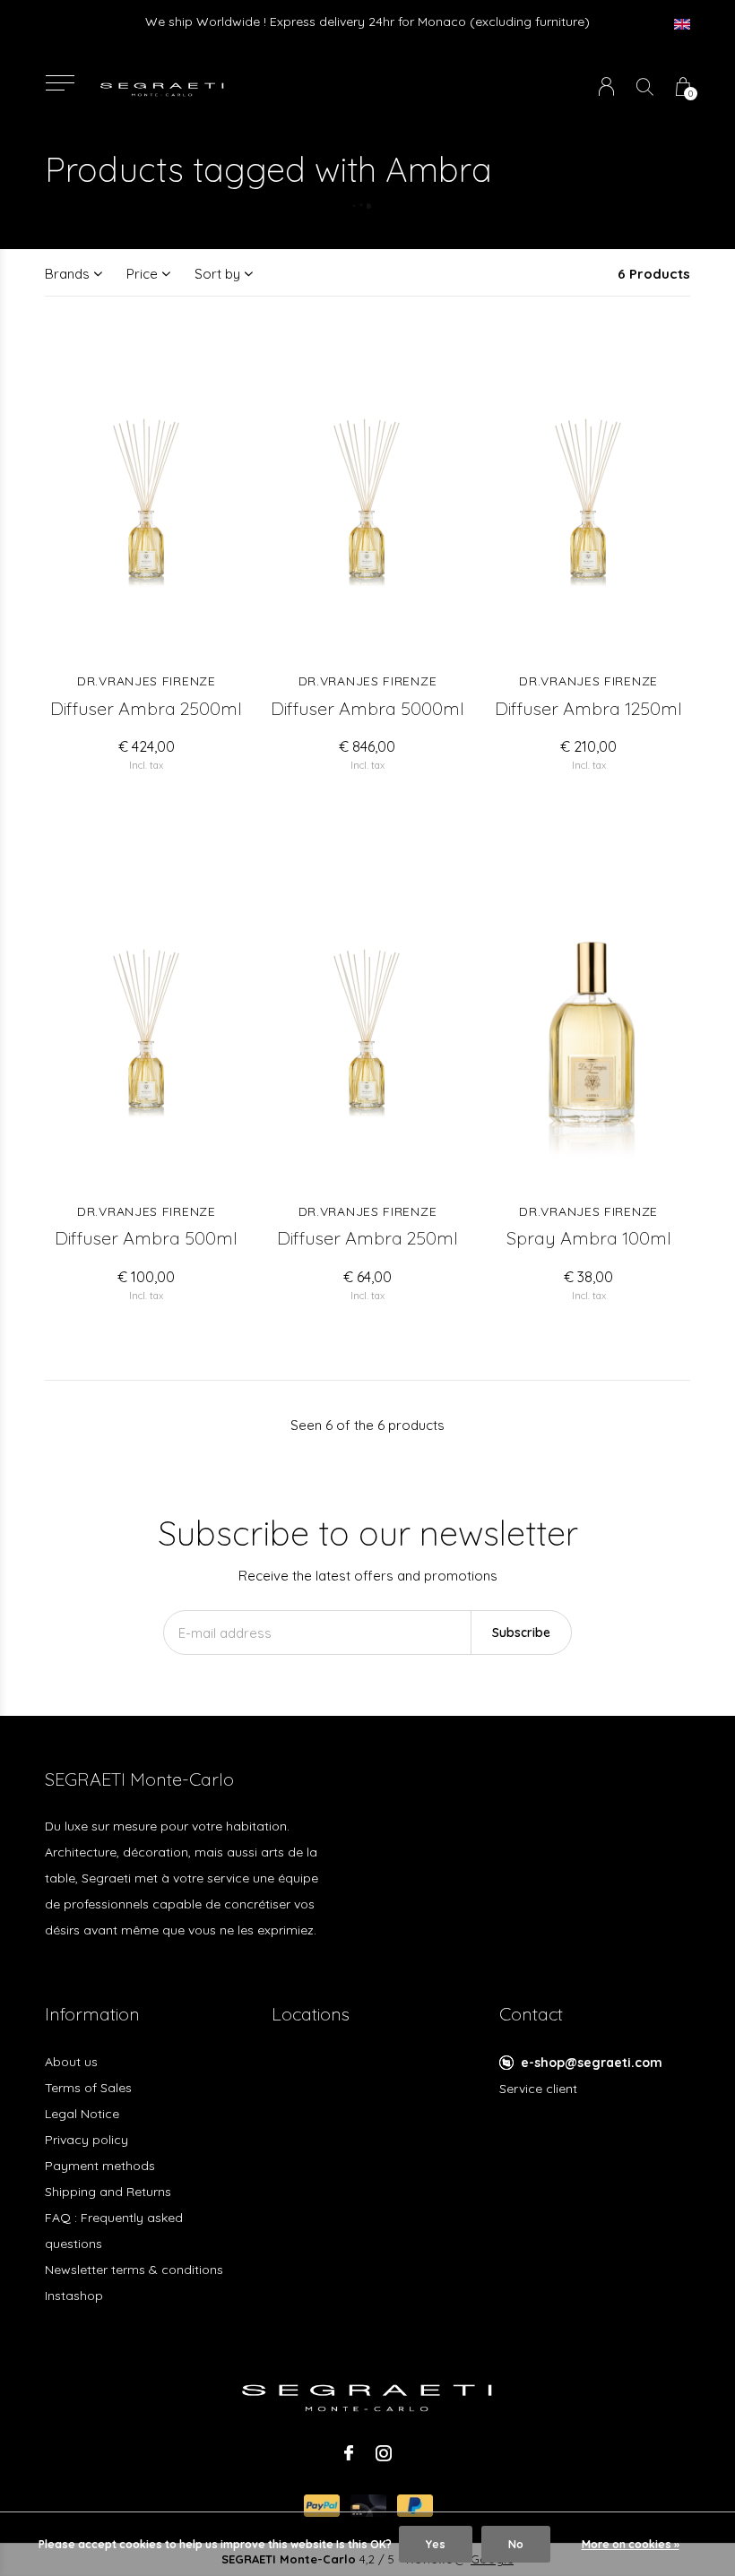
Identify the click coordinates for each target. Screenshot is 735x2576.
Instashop (74, 2296)
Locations (311, 2014)
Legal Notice (82, 2114)
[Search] (645, 86)
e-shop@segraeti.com (592, 2063)
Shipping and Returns (108, 2192)
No (516, 2544)
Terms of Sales (88, 2088)
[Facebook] (349, 2453)
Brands (67, 274)
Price (142, 274)
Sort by (217, 274)
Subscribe (521, 1633)
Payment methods (100, 2166)
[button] (60, 83)
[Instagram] (384, 2453)
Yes (436, 2544)
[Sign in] (606, 86)
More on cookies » (631, 2544)
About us (71, 2062)
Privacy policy (86, 2140)
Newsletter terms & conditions (134, 2270)
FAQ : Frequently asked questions (114, 2231)
